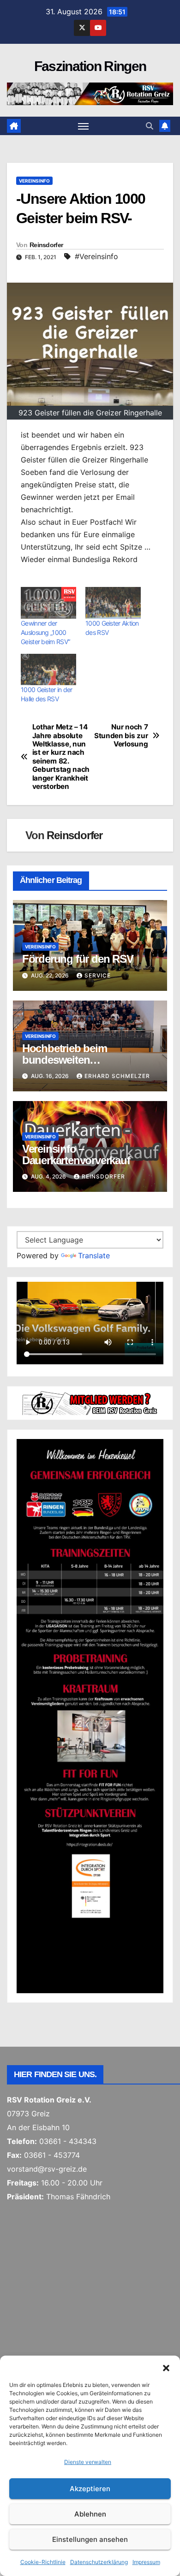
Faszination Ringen (90, 66)
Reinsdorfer (46, 245)
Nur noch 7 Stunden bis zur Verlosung (121, 736)
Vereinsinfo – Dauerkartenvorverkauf (76, 1155)
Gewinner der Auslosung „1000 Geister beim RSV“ (45, 632)
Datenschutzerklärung (99, 2562)
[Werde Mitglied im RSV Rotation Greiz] (90, 1402)
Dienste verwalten (88, 2462)
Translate (94, 1255)
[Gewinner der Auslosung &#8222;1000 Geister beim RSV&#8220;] (48, 603)
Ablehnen (90, 2514)
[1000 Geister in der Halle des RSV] (48, 670)
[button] (166, 2367)
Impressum (146, 2562)
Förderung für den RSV (78, 959)
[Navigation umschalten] (84, 126)
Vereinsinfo (34, 181)
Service (98, 975)
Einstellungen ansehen (90, 2539)
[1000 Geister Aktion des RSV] (113, 603)
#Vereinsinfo (96, 256)
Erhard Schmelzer (117, 1076)
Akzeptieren (90, 2489)
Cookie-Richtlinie (43, 2562)
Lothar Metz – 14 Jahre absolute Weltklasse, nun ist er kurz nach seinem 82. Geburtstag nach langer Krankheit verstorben (61, 757)
